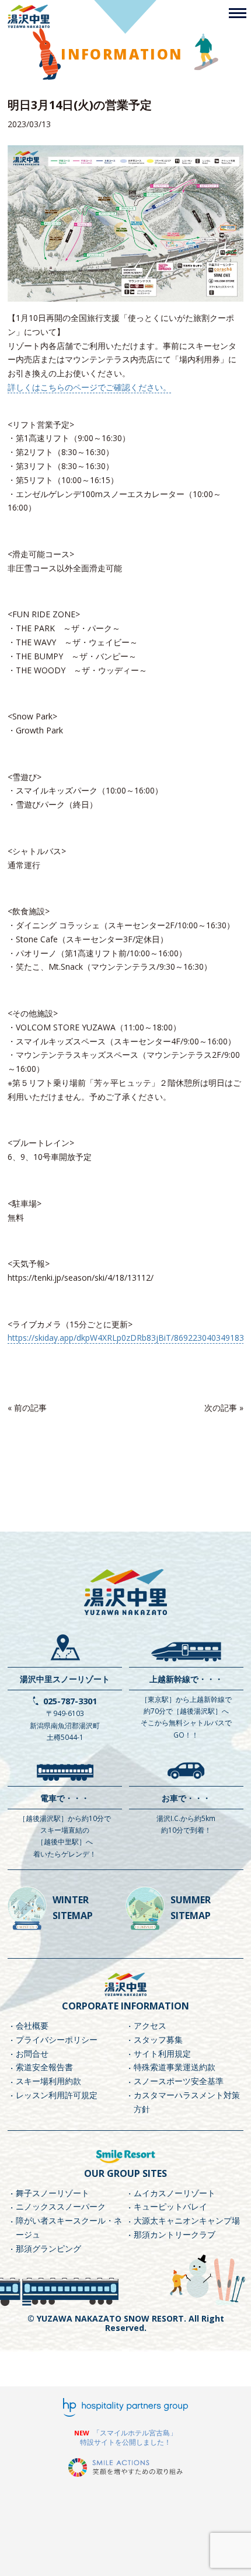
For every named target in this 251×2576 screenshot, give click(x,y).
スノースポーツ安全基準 (179, 2081)
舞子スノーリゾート (53, 2193)
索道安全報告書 (44, 2067)
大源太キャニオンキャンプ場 (187, 2220)
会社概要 (32, 2026)
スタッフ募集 (158, 2040)
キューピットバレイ (170, 2206)
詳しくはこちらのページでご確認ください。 (89, 387)
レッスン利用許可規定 (57, 2095)
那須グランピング (48, 2248)
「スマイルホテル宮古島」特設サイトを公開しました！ (128, 2437)
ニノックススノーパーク (61, 2206)
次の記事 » (224, 1408)
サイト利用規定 (162, 2054)
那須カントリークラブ (175, 2234)
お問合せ (32, 2054)
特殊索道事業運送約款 (175, 2067)
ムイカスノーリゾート (175, 2193)
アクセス (150, 2026)
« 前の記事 (27, 1408)
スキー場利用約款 (48, 2081)
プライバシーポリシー (57, 2040)
